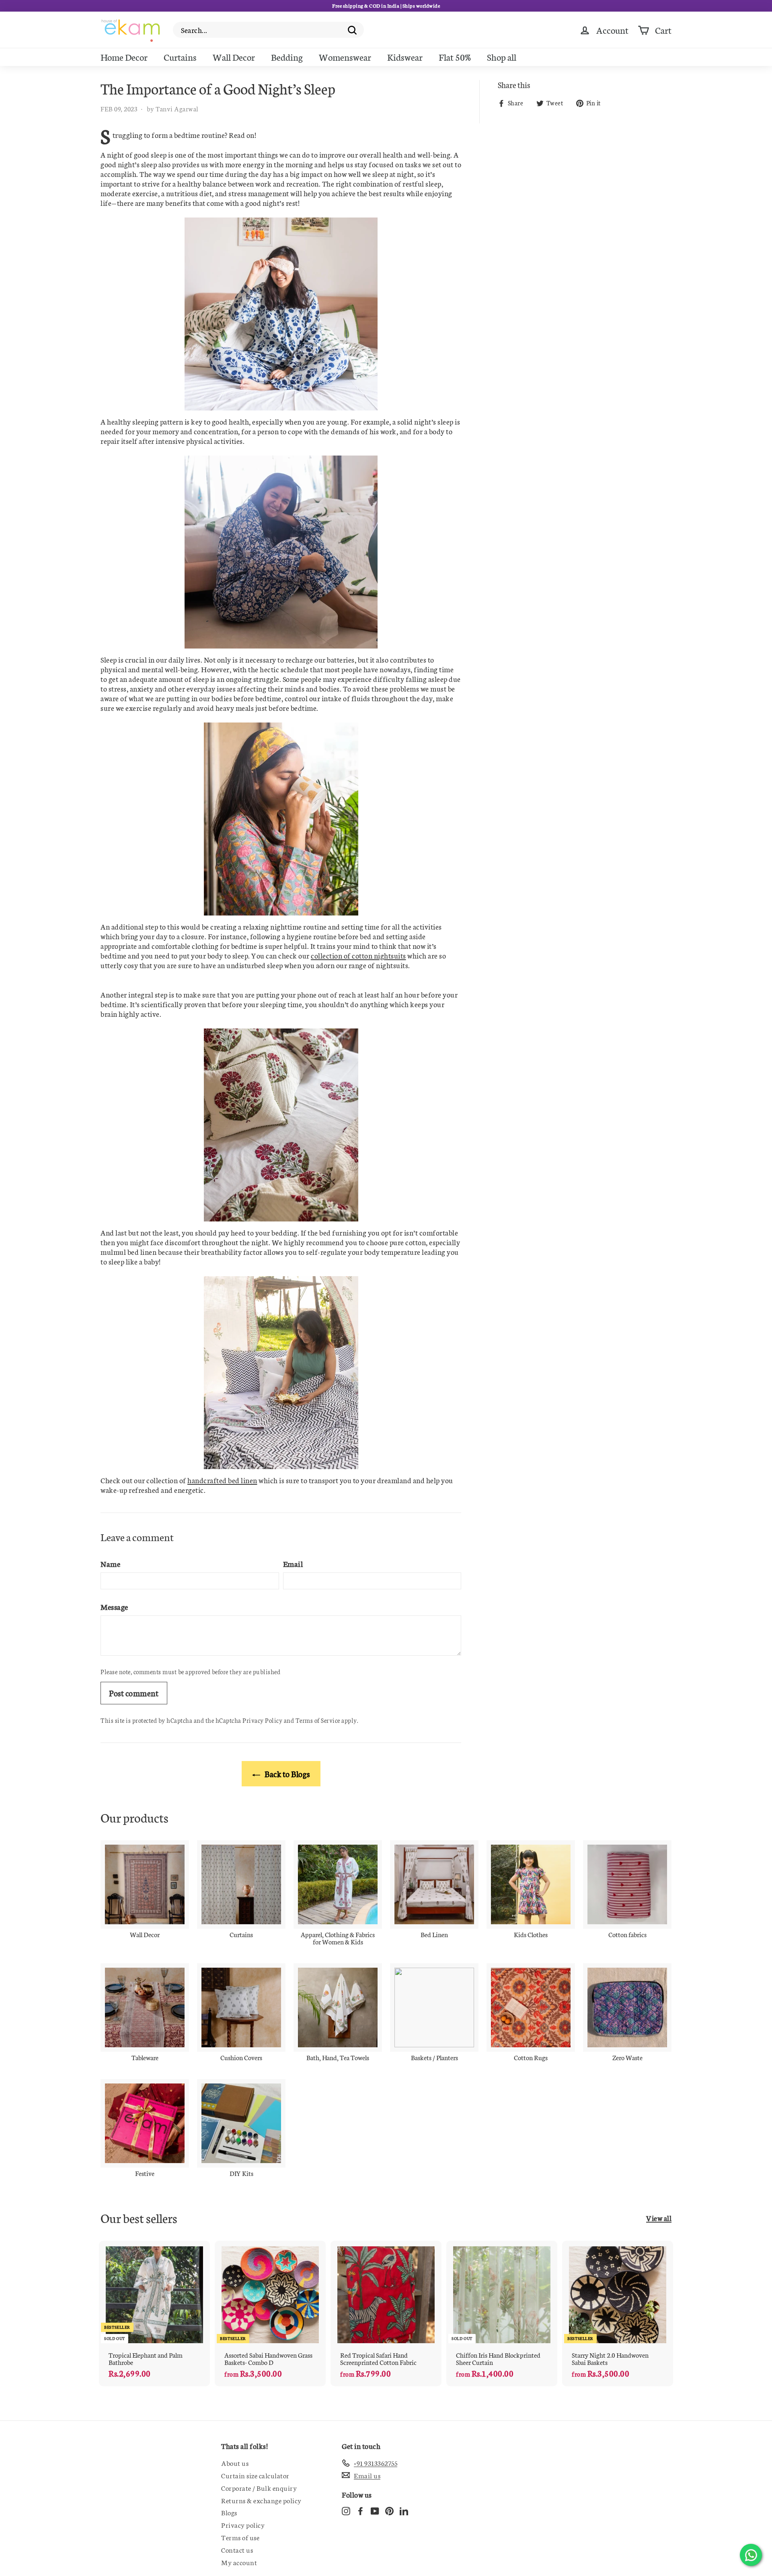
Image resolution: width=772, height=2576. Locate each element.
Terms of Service (318, 1720)
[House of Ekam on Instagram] (346, 2510)
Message (114, 1606)
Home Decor (124, 57)
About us (235, 2463)
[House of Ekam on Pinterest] (389, 2510)
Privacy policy (243, 2525)
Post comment (134, 1693)
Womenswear (345, 57)
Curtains (180, 57)
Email (293, 1563)
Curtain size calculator (255, 2475)
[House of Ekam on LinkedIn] (404, 2510)
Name (110, 1563)
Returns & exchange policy (261, 2500)
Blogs (229, 2512)
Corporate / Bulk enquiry (259, 2488)
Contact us (237, 2549)
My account (239, 2562)
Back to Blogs (287, 1773)
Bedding (287, 57)
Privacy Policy (262, 1720)
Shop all (502, 57)
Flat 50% (455, 57)
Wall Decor (234, 57)
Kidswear (405, 57)
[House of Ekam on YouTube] (375, 2510)
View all (659, 2218)
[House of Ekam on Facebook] (360, 2510)
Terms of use (240, 2537)
